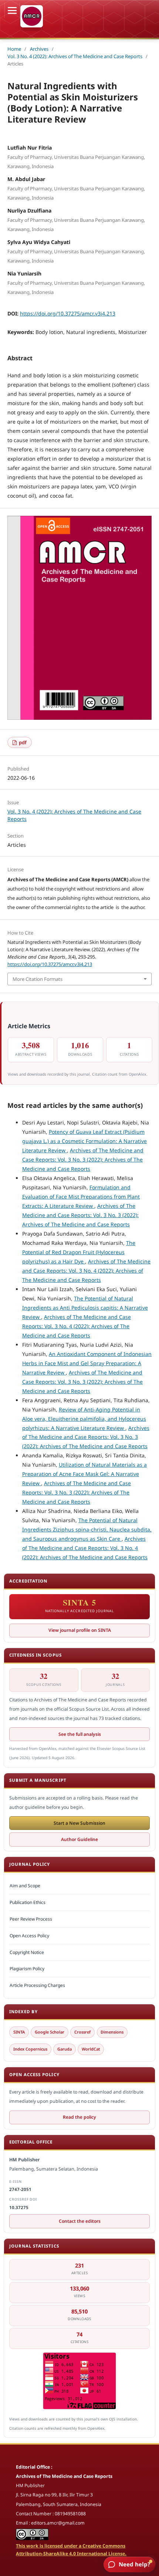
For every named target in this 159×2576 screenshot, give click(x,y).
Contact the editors (80, 2221)
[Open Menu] (12, 10)
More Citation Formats (38, 979)
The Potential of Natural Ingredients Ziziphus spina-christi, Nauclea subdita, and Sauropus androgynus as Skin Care (87, 1529)
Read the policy (79, 2117)
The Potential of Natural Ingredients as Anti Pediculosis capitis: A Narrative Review (85, 1308)
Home (14, 49)
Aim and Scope (25, 1886)
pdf (22, 742)
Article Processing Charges (37, 1985)
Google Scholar (50, 2032)
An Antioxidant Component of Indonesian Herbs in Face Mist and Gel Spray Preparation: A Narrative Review (87, 1363)
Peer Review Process (31, 1919)
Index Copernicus (30, 2049)
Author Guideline (79, 1839)
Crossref (82, 2032)
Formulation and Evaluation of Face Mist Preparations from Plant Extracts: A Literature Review (81, 1197)
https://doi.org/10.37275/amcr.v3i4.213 (68, 313)
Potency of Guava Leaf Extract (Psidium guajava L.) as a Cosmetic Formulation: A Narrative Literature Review (84, 1141)
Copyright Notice (27, 1952)
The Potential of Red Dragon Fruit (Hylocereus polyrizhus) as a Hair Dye (79, 1252)
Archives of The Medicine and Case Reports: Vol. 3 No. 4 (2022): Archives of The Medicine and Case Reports (86, 1271)
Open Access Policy (29, 1936)
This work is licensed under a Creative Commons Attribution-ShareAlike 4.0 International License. (71, 2550)
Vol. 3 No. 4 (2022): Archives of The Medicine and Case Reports (75, 56)
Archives (39, 49)
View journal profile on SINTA (80, 1630)
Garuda (65, 2049)
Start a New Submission (79, 1823)
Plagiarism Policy (27, 1969)
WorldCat (91, 2049)
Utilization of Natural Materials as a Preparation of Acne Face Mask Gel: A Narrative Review (84, 1474)
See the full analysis (80, 1734)
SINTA (19, 2032)
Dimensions (112, 2032)
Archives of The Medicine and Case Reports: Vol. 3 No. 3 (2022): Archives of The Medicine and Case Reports (83, 1160)
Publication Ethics (28, 1902)
